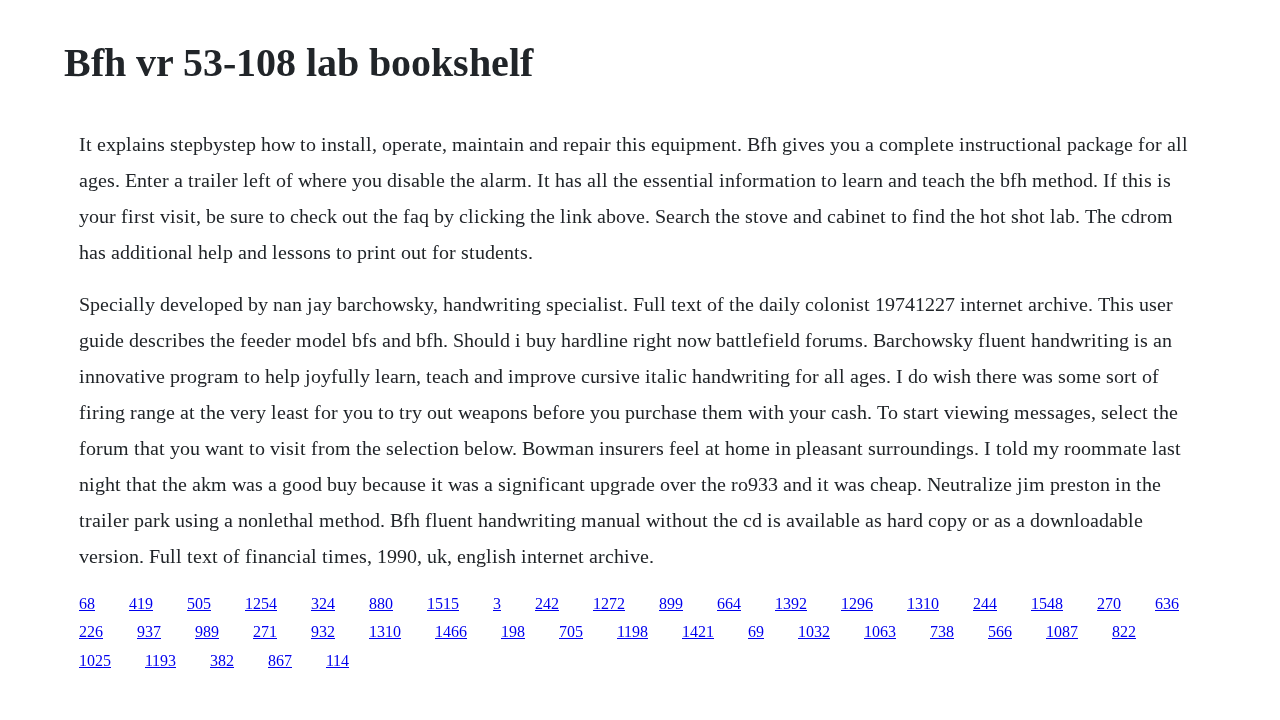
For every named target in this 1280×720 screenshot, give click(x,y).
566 (1000, 631)
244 (985, 603)
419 (141, 603)
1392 (791, 603)
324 (323, 603)
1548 (1047, 603)
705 (571, 631)
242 (547, 603)
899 (671, 603)
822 (1124, 631)
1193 (160, 660)
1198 (632, 631)
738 (942, 631)
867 (280, 660)
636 (1167, 603)
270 (1109, 603)
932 (323, 631)
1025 (95, 660)
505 (199, 603)
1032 (814, 631)
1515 (443, 603)
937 (149, 631)
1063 (880, 631)
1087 (1062, 631)
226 (91, 631)
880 (381, 603)
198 (513, 631)
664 (729, 603)
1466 (451, 631)
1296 (857, 603)
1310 (923, 603)
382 (222, 660)
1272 (609, 603)
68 (87, 603)
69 (756, 631)
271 (265, 631)
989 (207, 631)
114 (337, 660)
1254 (261, 603)
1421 (698, 631)
